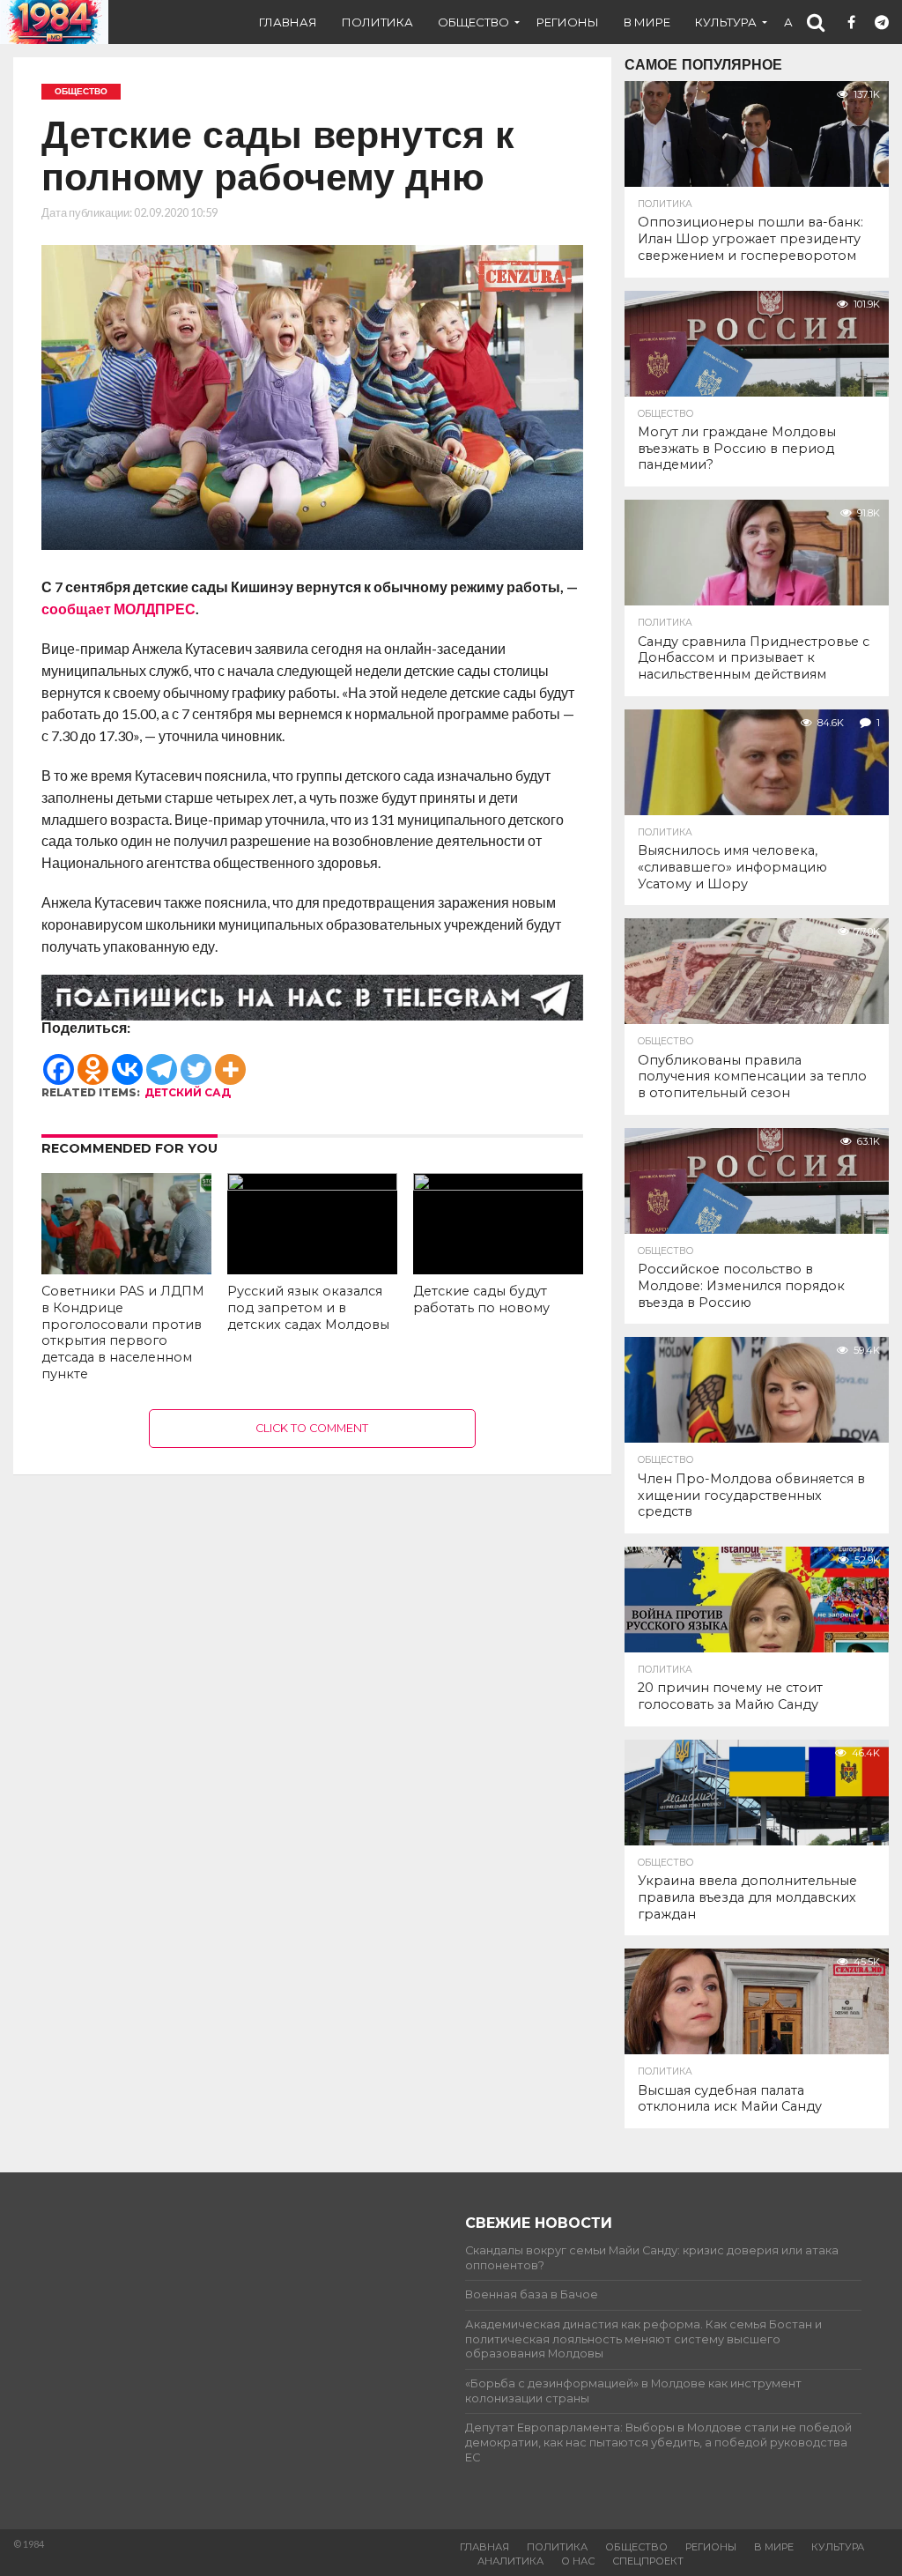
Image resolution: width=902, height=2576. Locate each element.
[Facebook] (59, 1061)
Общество (473, 22)
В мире (647, 22)
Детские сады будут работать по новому (481, 1299)
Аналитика (510, 2561)
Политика (377, 22)
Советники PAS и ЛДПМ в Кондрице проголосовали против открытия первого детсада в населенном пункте (123, 1333)
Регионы (568, 22)
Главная (288, 22)
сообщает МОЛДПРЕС (118, 609)
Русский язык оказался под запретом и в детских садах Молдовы (308, 1307)
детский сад (188, 1092)
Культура (726, 22)
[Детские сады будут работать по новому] (498, 1185)
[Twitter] (196, 1061)
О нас (578, 2561)
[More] (230, 1061)
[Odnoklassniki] (93, 1061)
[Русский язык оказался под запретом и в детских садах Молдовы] (312, 1185)
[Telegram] (162, 1061)
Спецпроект (648, 2561)
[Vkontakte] (127, 1061)
